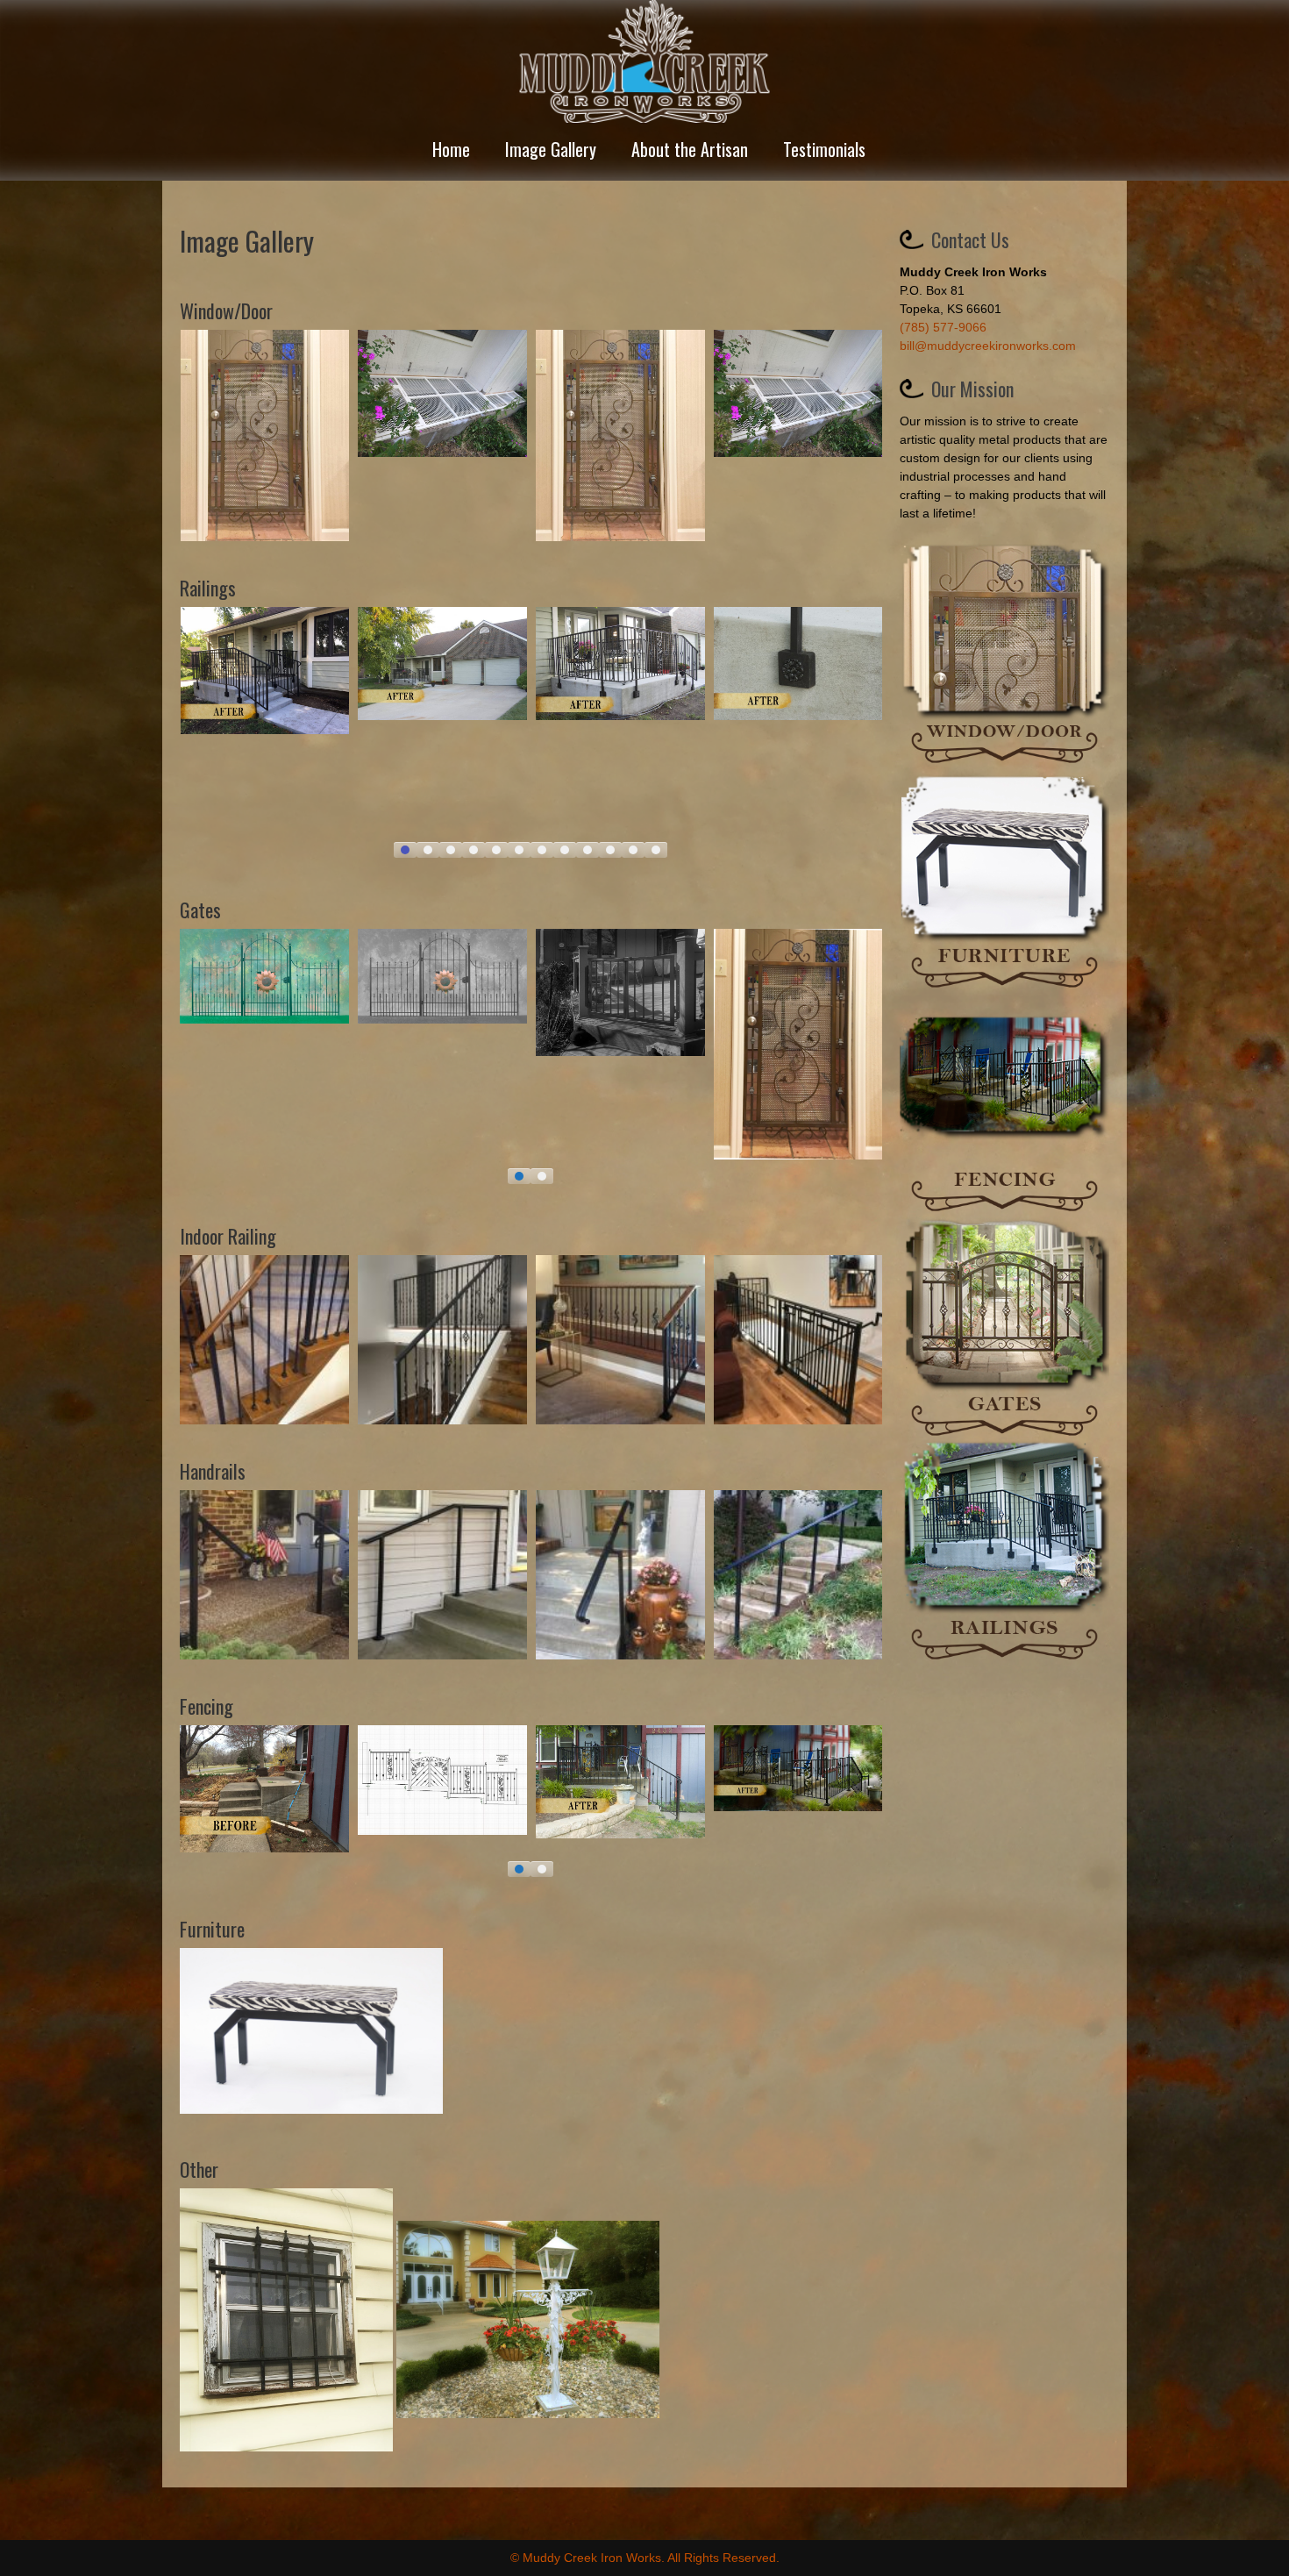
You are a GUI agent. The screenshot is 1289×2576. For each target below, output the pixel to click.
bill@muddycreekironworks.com (988, 346)
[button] (405, 850)
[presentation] (159, 735)
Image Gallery (551, 149)
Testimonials (824, 149)
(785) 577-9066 (943, 327)
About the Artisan (690, 149)
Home (451, 149)
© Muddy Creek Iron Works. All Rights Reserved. (645, 2558)
